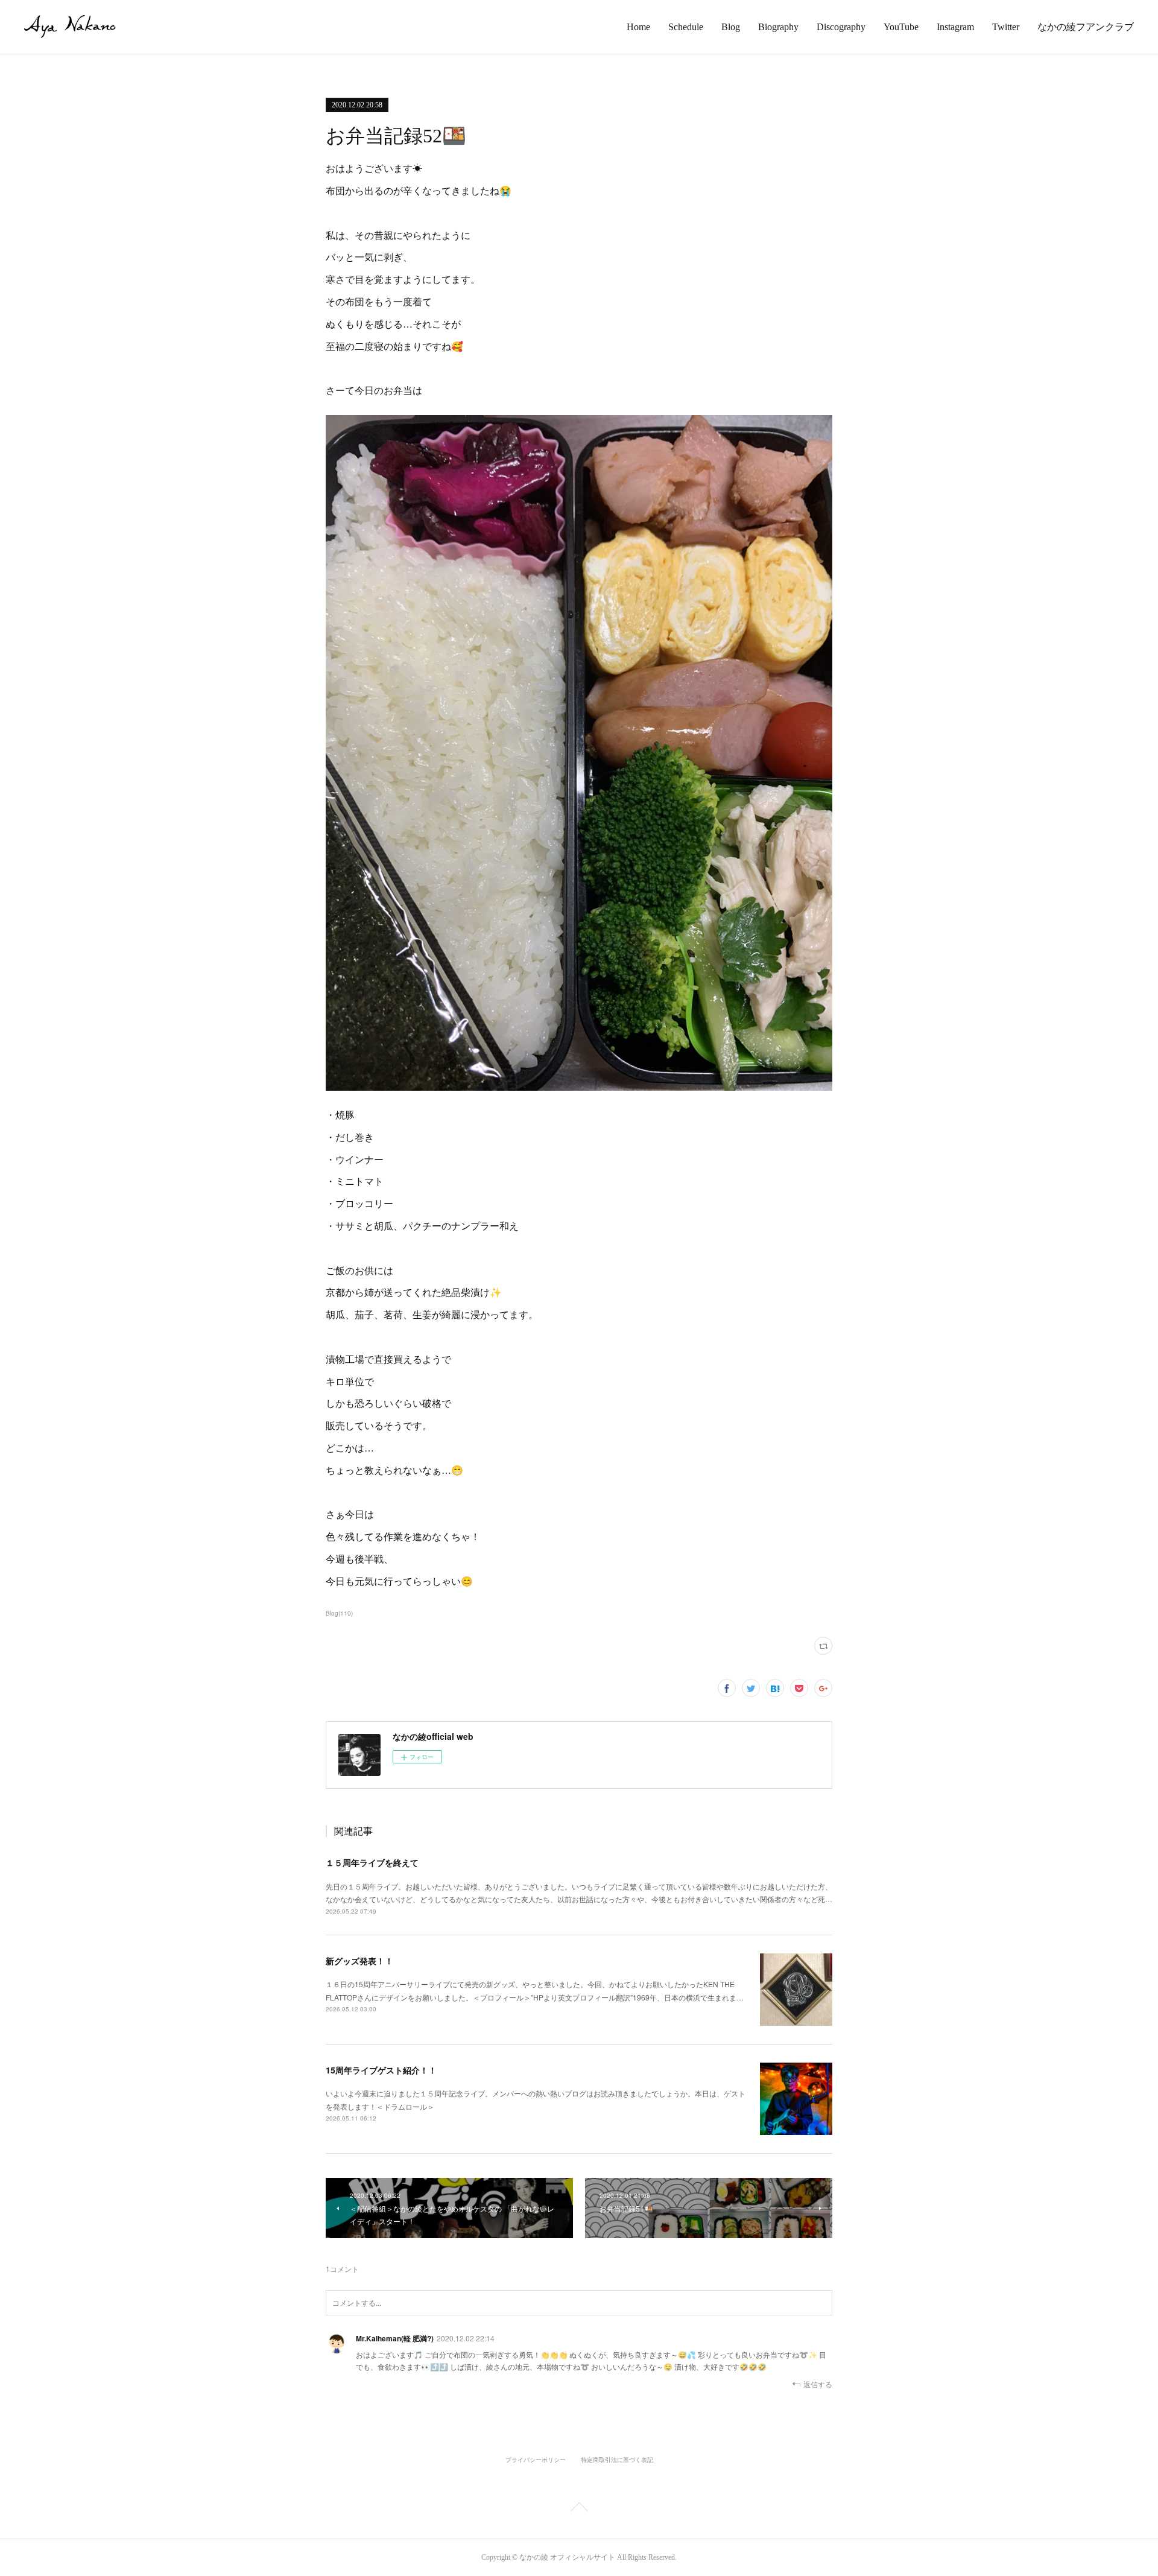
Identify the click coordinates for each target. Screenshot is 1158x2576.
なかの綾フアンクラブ (1086, 27)
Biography (778, 27)
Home (638, 27)
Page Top (579, 2509)
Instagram (955, 27)
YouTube (901, 27)
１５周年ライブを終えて (372, 1862)
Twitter (1006, 27)
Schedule (686, 27)
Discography (841, 27)
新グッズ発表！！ (359, 1961)
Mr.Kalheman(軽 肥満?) (395, 2338)
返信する (818, 2384)
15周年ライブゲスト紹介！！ (381, 2070)
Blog (731, 27)
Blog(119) (339, 1613)
